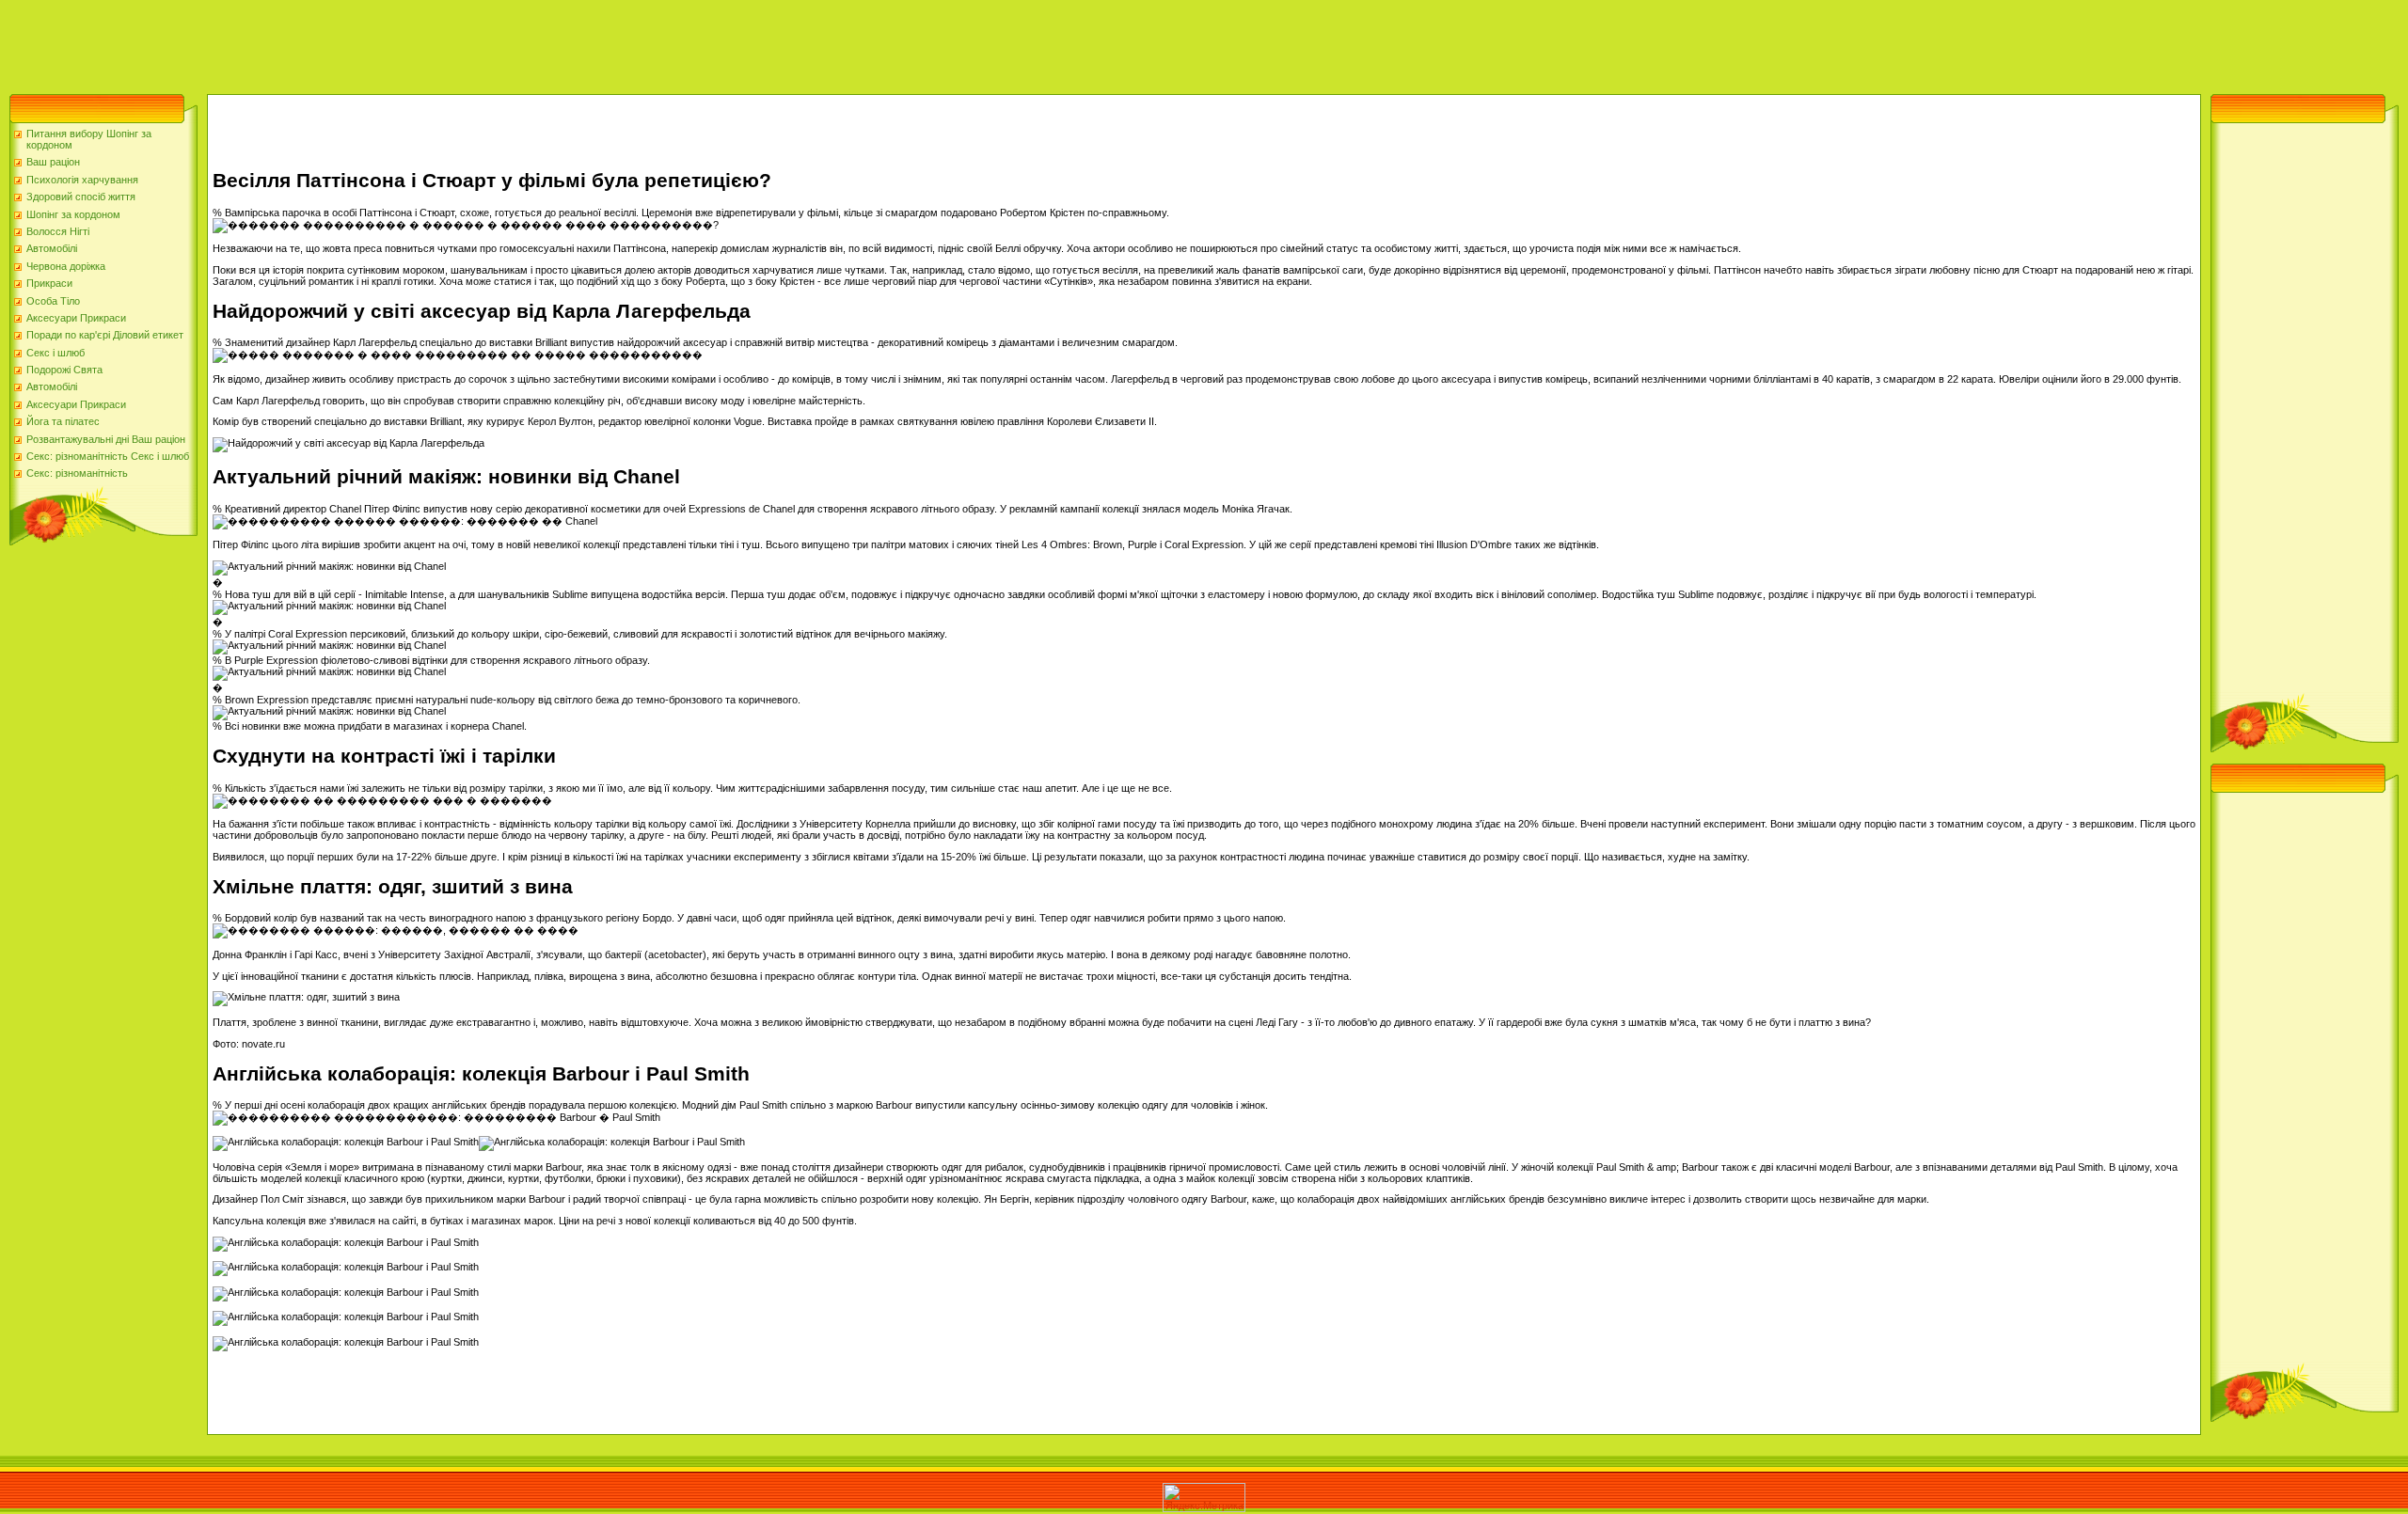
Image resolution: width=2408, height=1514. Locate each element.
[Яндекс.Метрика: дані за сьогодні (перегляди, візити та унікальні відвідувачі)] (1204, 1498)
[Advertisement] (342, 42)
